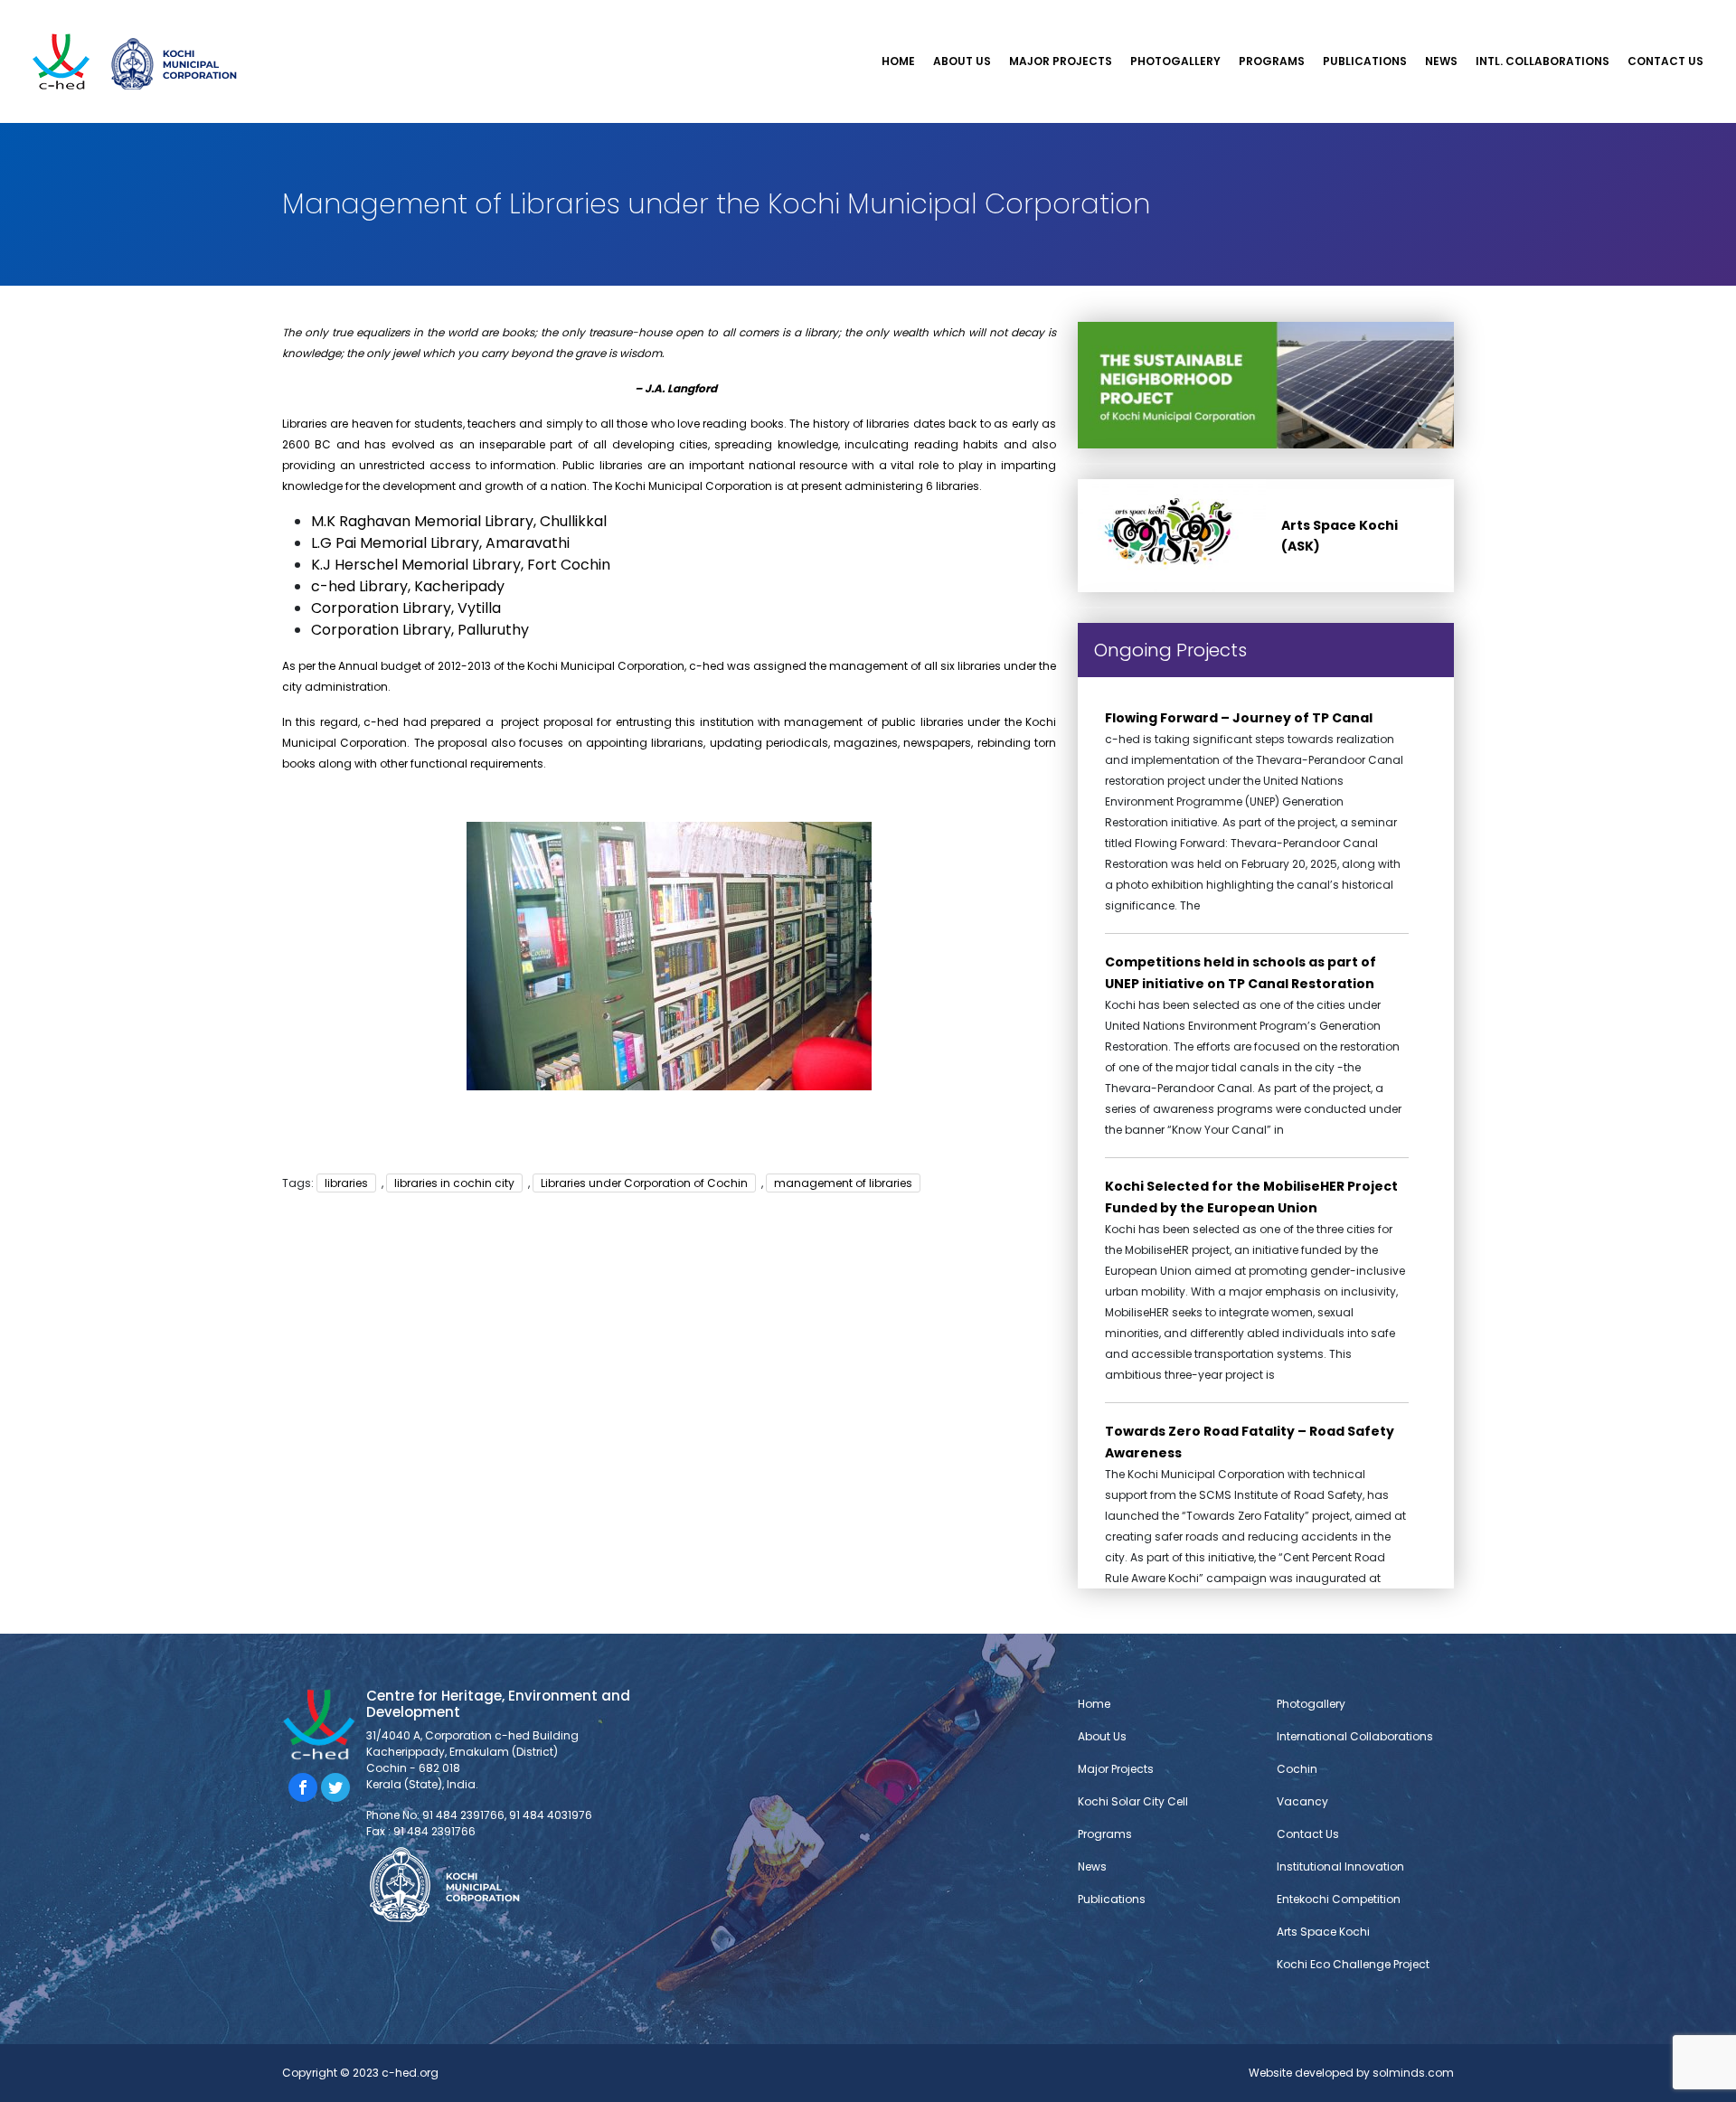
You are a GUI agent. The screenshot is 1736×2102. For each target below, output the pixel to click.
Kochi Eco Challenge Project (1353, 1964)
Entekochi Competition (1339, 1899)
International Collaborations (1355, 1736)
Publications (1365, 61)
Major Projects (1061, 61)
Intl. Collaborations (1543, 61)
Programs (1272, 61)
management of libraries (843, 1183)
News (1441, 61)
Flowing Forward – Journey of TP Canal (1239, 718)
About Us (962, 61)
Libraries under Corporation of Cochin (644, 1183)
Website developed (1301, 2073)
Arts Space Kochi (1323, 1932)
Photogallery (1175, 61)
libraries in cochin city (454, 1183)
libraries (346, 1183)
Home (898, 61)
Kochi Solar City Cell (1131, 93)
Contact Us (1665, 61)
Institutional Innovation (1340, 1866)
